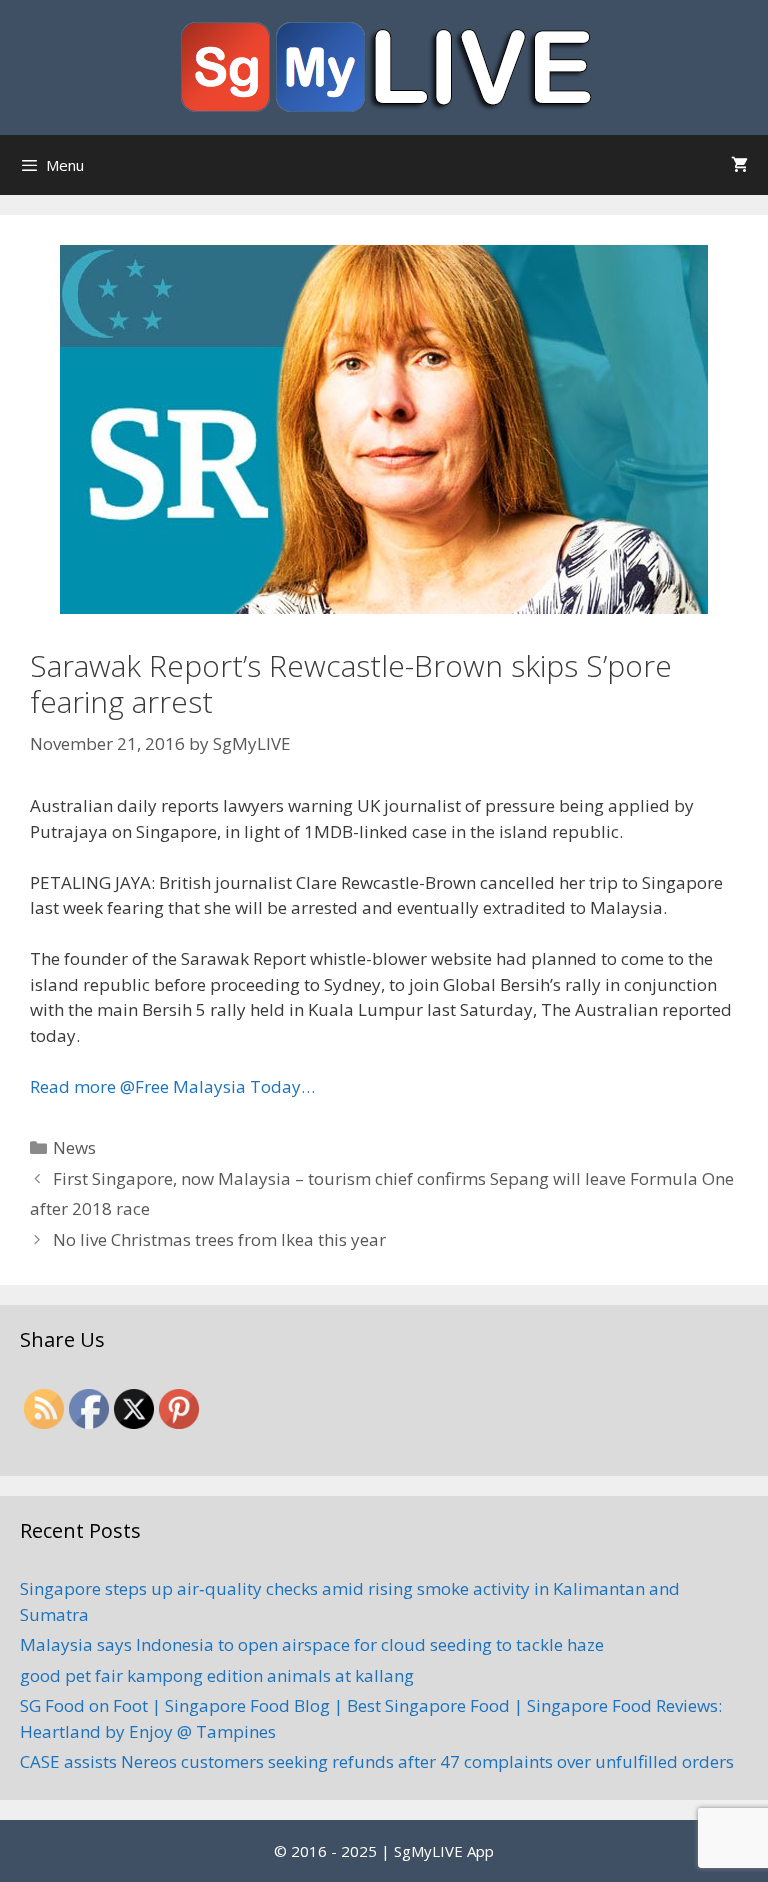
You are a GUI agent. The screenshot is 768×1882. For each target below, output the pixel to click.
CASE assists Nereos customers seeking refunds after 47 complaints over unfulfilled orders (377, 1761)
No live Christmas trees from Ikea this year (219, 1239)
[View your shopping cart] (739, 165)
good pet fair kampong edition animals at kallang (217, 1675)
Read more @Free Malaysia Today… (172, 1086)
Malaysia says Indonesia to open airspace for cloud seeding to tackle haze (312, 1644)
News (74, 1147)
